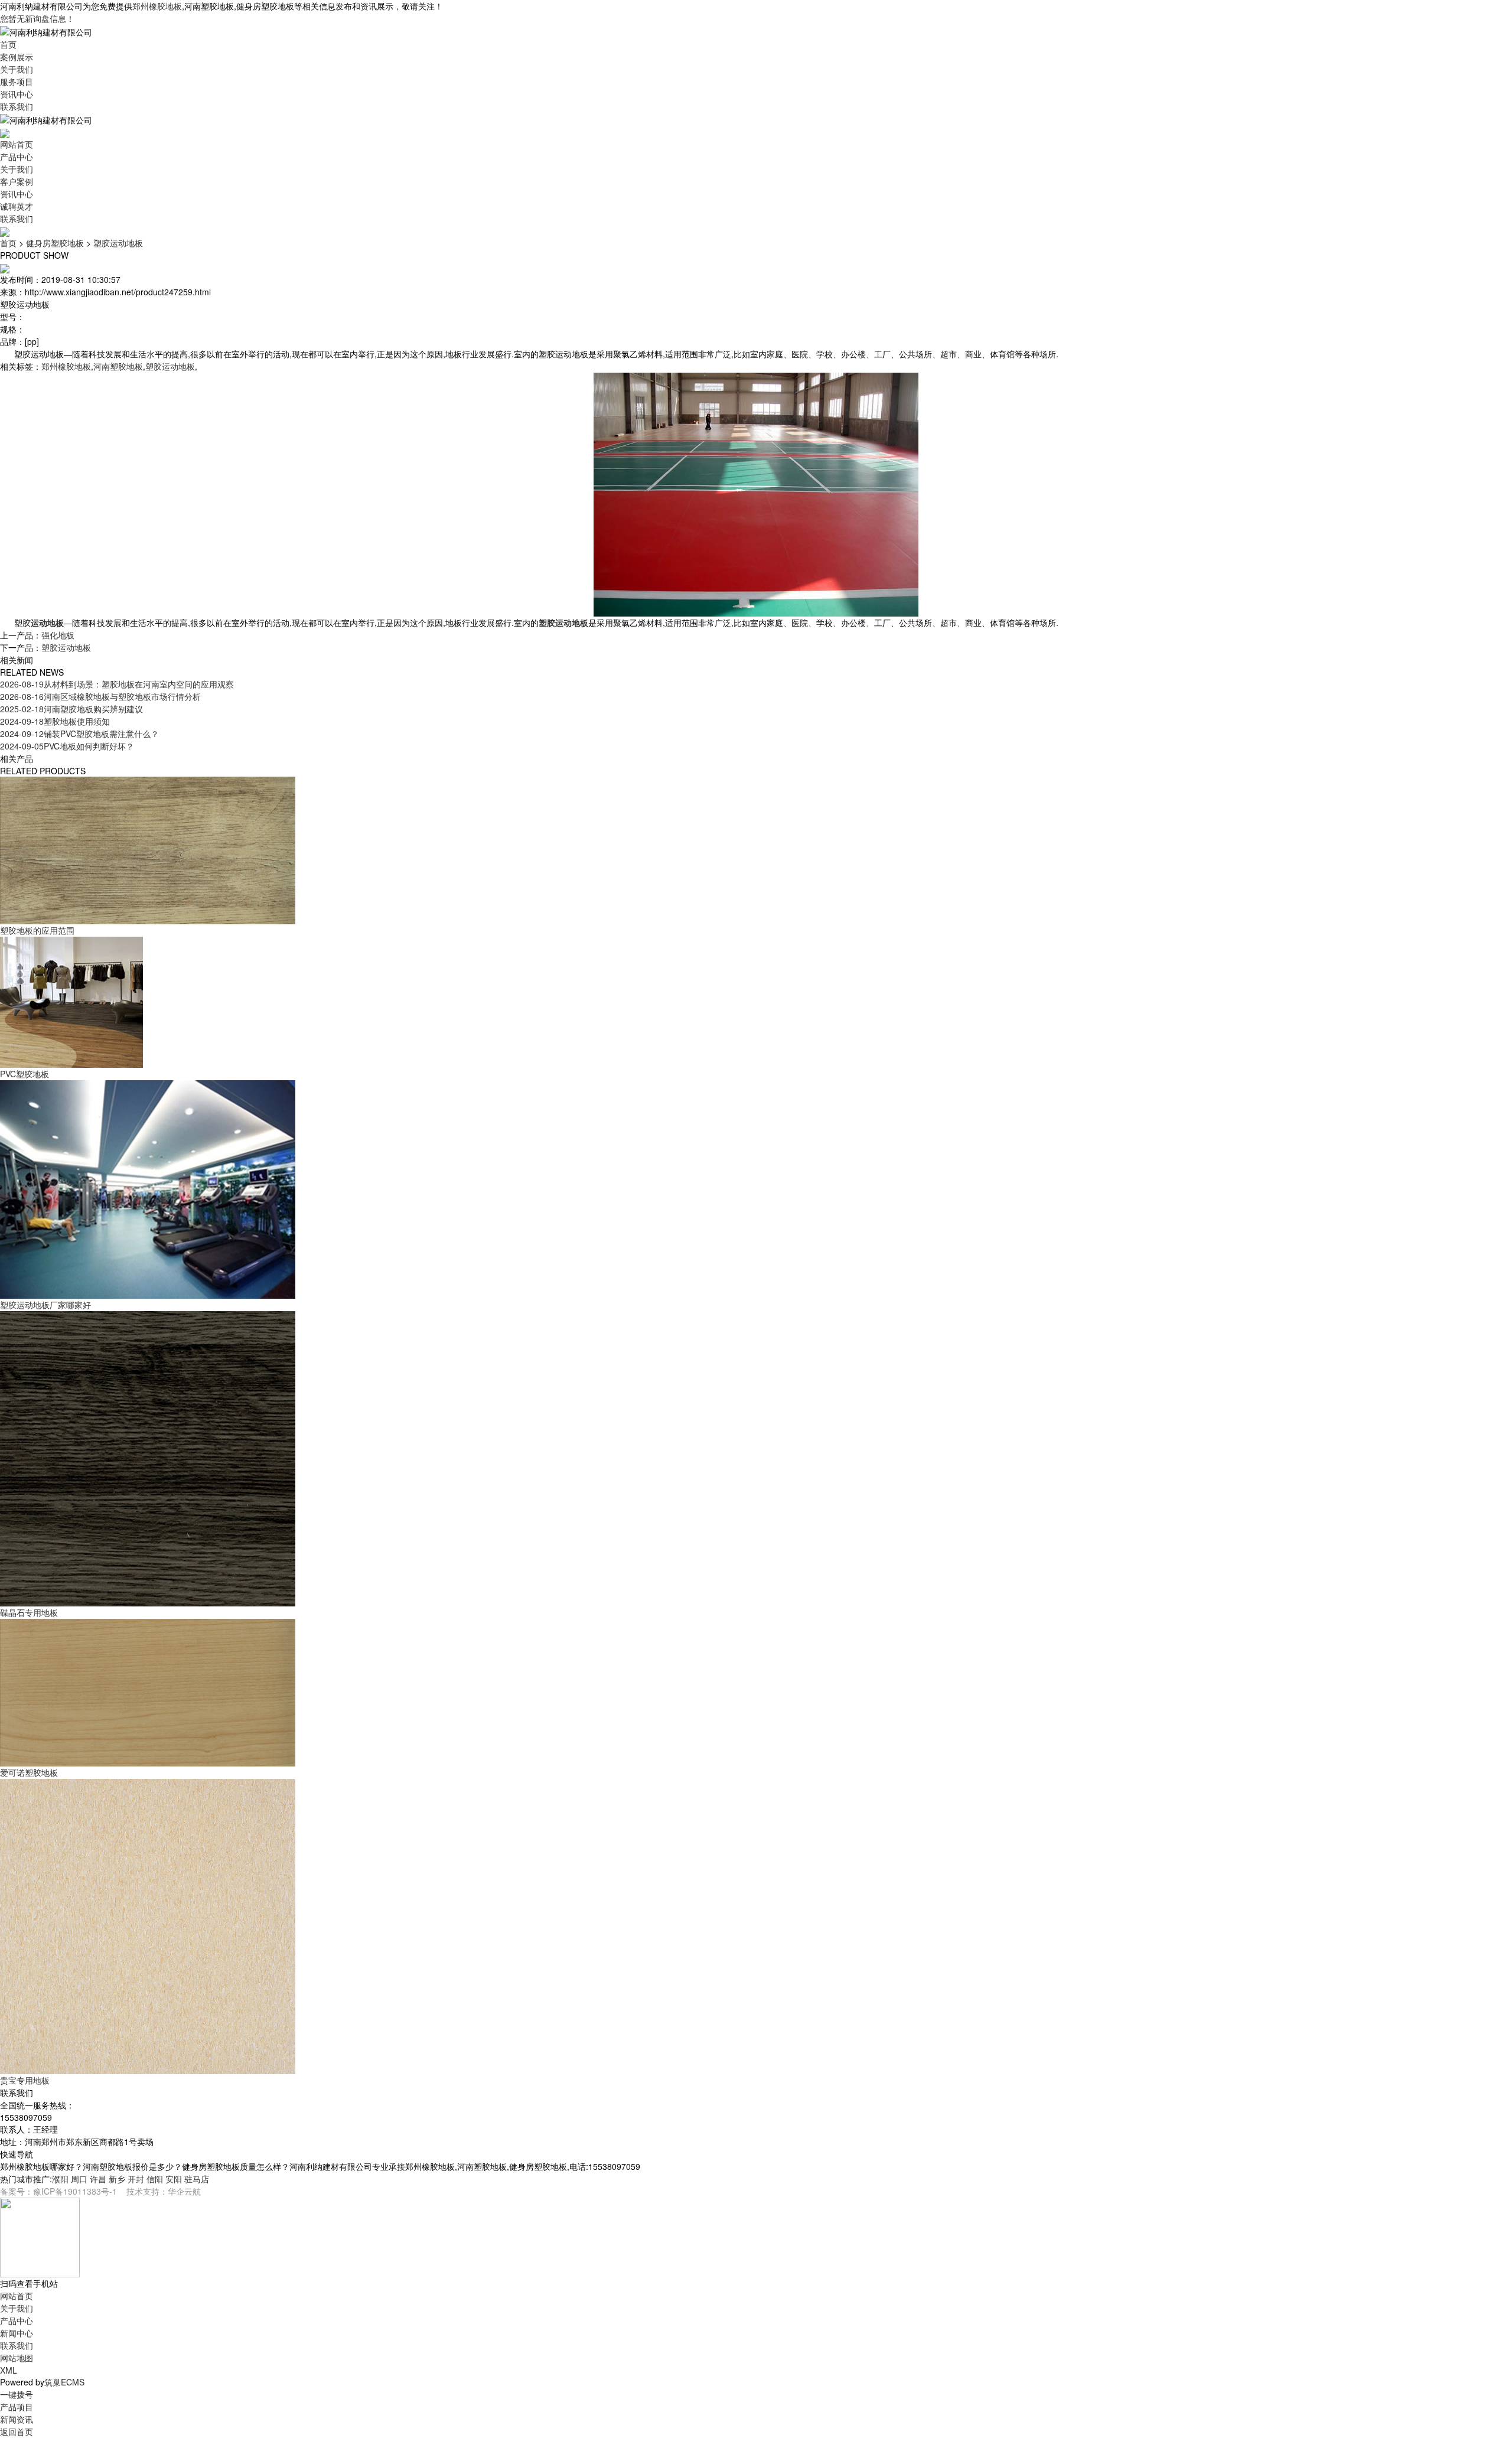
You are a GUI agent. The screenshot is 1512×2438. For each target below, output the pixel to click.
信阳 (155, 2179)
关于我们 (17, 69)
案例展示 (17, 57)
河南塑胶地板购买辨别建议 (71, 709)
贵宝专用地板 (25, 2080)
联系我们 (17, 106)
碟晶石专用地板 (29, 1612)
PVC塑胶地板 (25, 1074)
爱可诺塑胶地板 (29, 1772)
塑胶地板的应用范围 (37, 930)
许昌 (98, 2179)
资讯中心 (17, 94)
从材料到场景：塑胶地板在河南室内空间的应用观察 (117, 684)
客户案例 (17, 181)
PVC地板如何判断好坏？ (67, 746)
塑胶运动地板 (118, 243)
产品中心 (17, 157)
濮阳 (60, 2179)
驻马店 (197, 2179)
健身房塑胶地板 (55, 243)
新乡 (117, 2179)
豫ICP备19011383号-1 (75, 2191)
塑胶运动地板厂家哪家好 (45, 1305)
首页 (8, 44)
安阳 (174, 2179)
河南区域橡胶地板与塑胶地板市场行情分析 (100, 696)
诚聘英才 (17, 206)
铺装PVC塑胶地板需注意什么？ (79, 734)
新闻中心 (17, 2333)
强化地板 (58, 635)
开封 (136, 2179)
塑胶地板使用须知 (55, 721)
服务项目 (17, 82)
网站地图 (17, 2358)
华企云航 (184, 2191)
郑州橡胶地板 (157, 6)
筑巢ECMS (64, 2382)
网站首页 (17, 144)
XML (9, 2370)
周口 (79, 2179)
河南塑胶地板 (118, 366)
